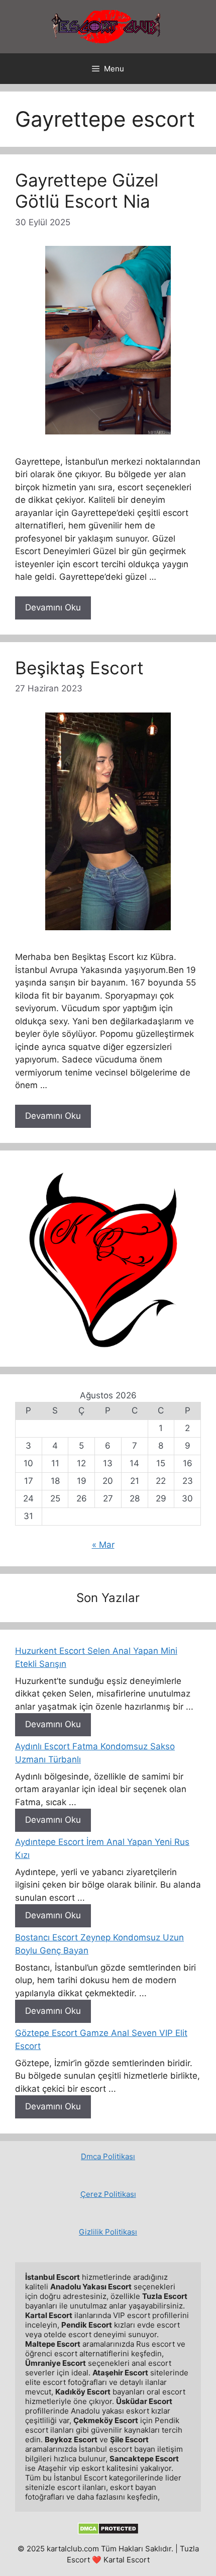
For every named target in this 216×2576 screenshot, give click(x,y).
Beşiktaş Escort (79, 668)
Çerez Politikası (108, 2194)
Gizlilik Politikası (108, 2232)
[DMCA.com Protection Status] (108, 2532)
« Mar (103, 1545)
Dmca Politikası (108, 2156)
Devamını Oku (53, 607)
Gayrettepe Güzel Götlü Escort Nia (87, 191)
